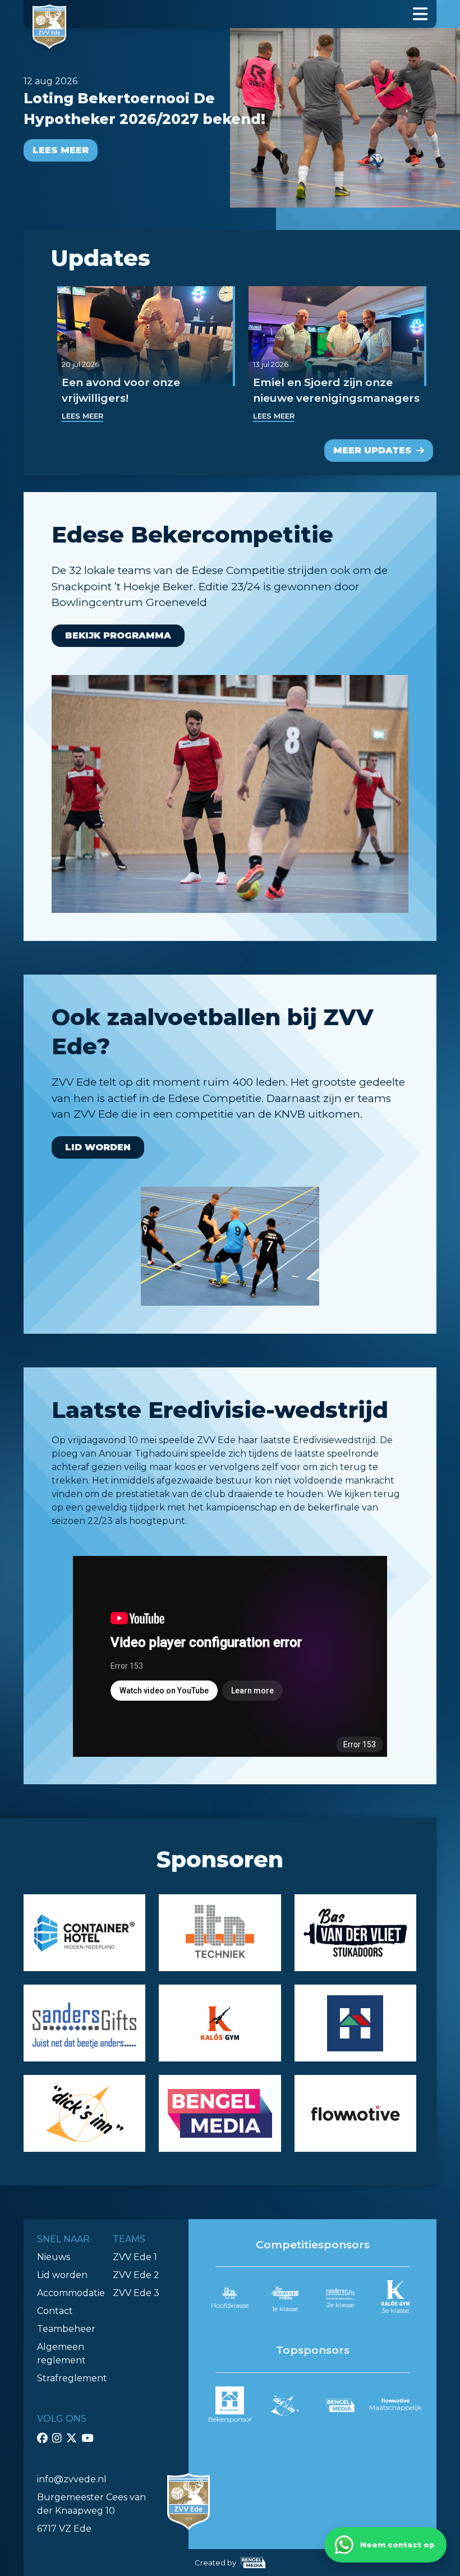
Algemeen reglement (61, 2354)
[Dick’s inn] (84, 2113)
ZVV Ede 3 (136, 2293)
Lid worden (98, 1147)
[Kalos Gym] (220, 2023)
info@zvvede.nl (72, 2479)
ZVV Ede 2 (136, 2275)
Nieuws (54, 2257)
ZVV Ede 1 (135, 2257)
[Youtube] (87, 2438)
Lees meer (61, 150)
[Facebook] (42, 2438)
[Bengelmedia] (220, 2113)
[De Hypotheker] (355, 2023)
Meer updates (372, 450)
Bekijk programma (118, 635)
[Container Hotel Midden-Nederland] (84, 1933)
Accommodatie (71, 2293)
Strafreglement (72, 2378)
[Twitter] (72, 2438)
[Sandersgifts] (84, 2023)
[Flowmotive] (355, 2113)
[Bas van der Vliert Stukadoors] (355, 1933)
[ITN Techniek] (220, 1933)
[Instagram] (57, 2438)
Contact (55, 2311)
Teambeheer (66, 2329)
